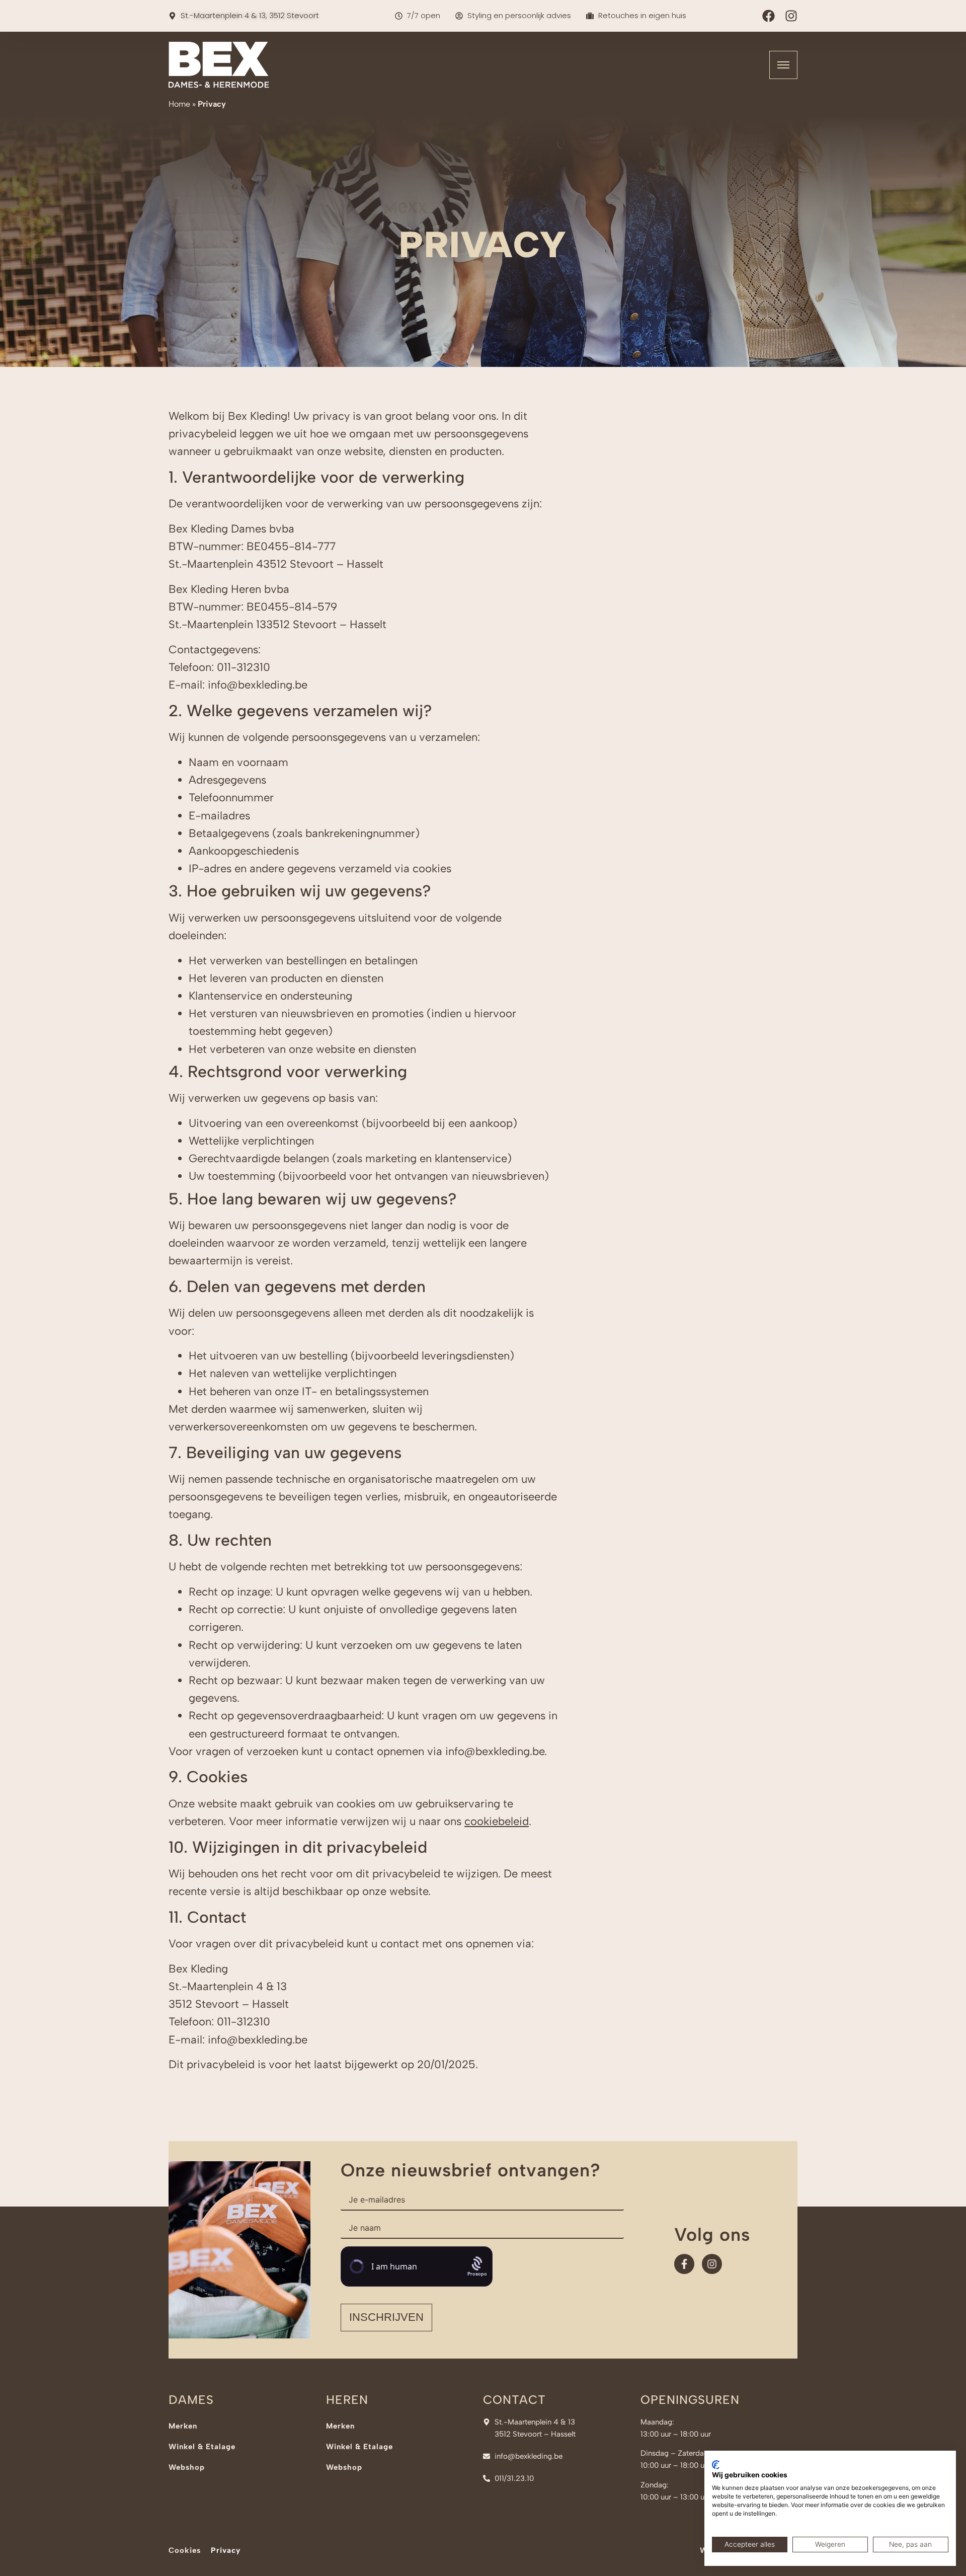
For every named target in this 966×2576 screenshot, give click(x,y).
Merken (183, 2426)
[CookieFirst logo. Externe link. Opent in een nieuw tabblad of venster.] (716, 2465)
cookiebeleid (497, 1821)
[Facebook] (769, 16)
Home (179, 104)
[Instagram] (791, 16)
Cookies (185, 2550)
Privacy (226, 2550)
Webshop (187, 2467)
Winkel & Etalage (202, 2447)
